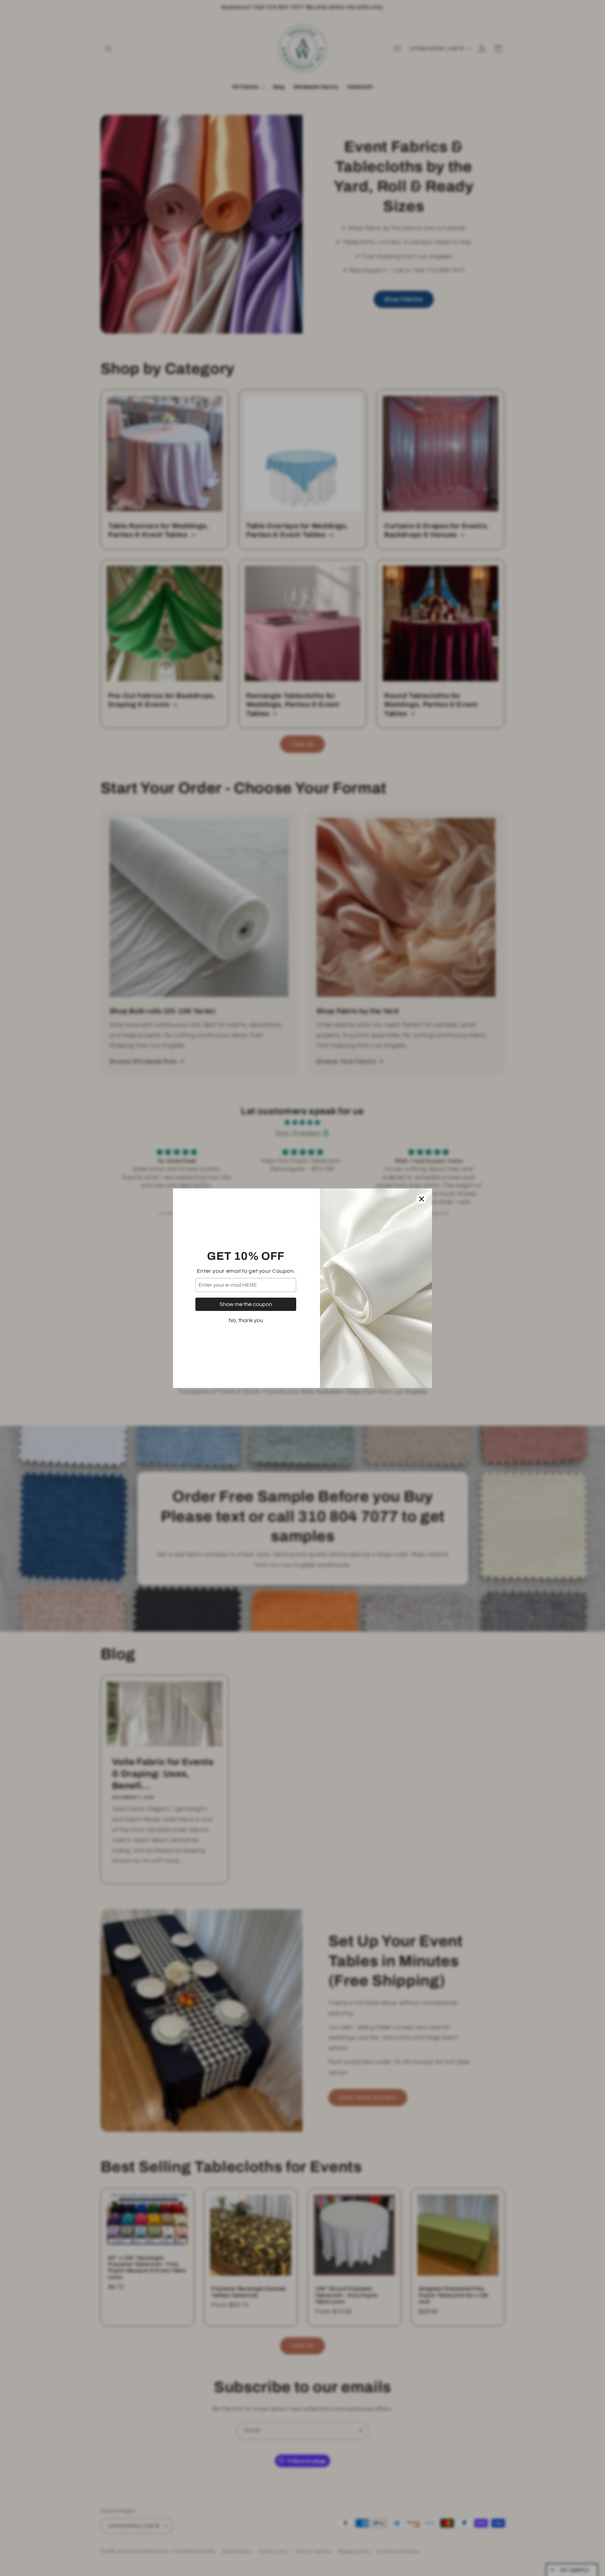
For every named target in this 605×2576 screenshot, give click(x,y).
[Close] (422, 1199)
